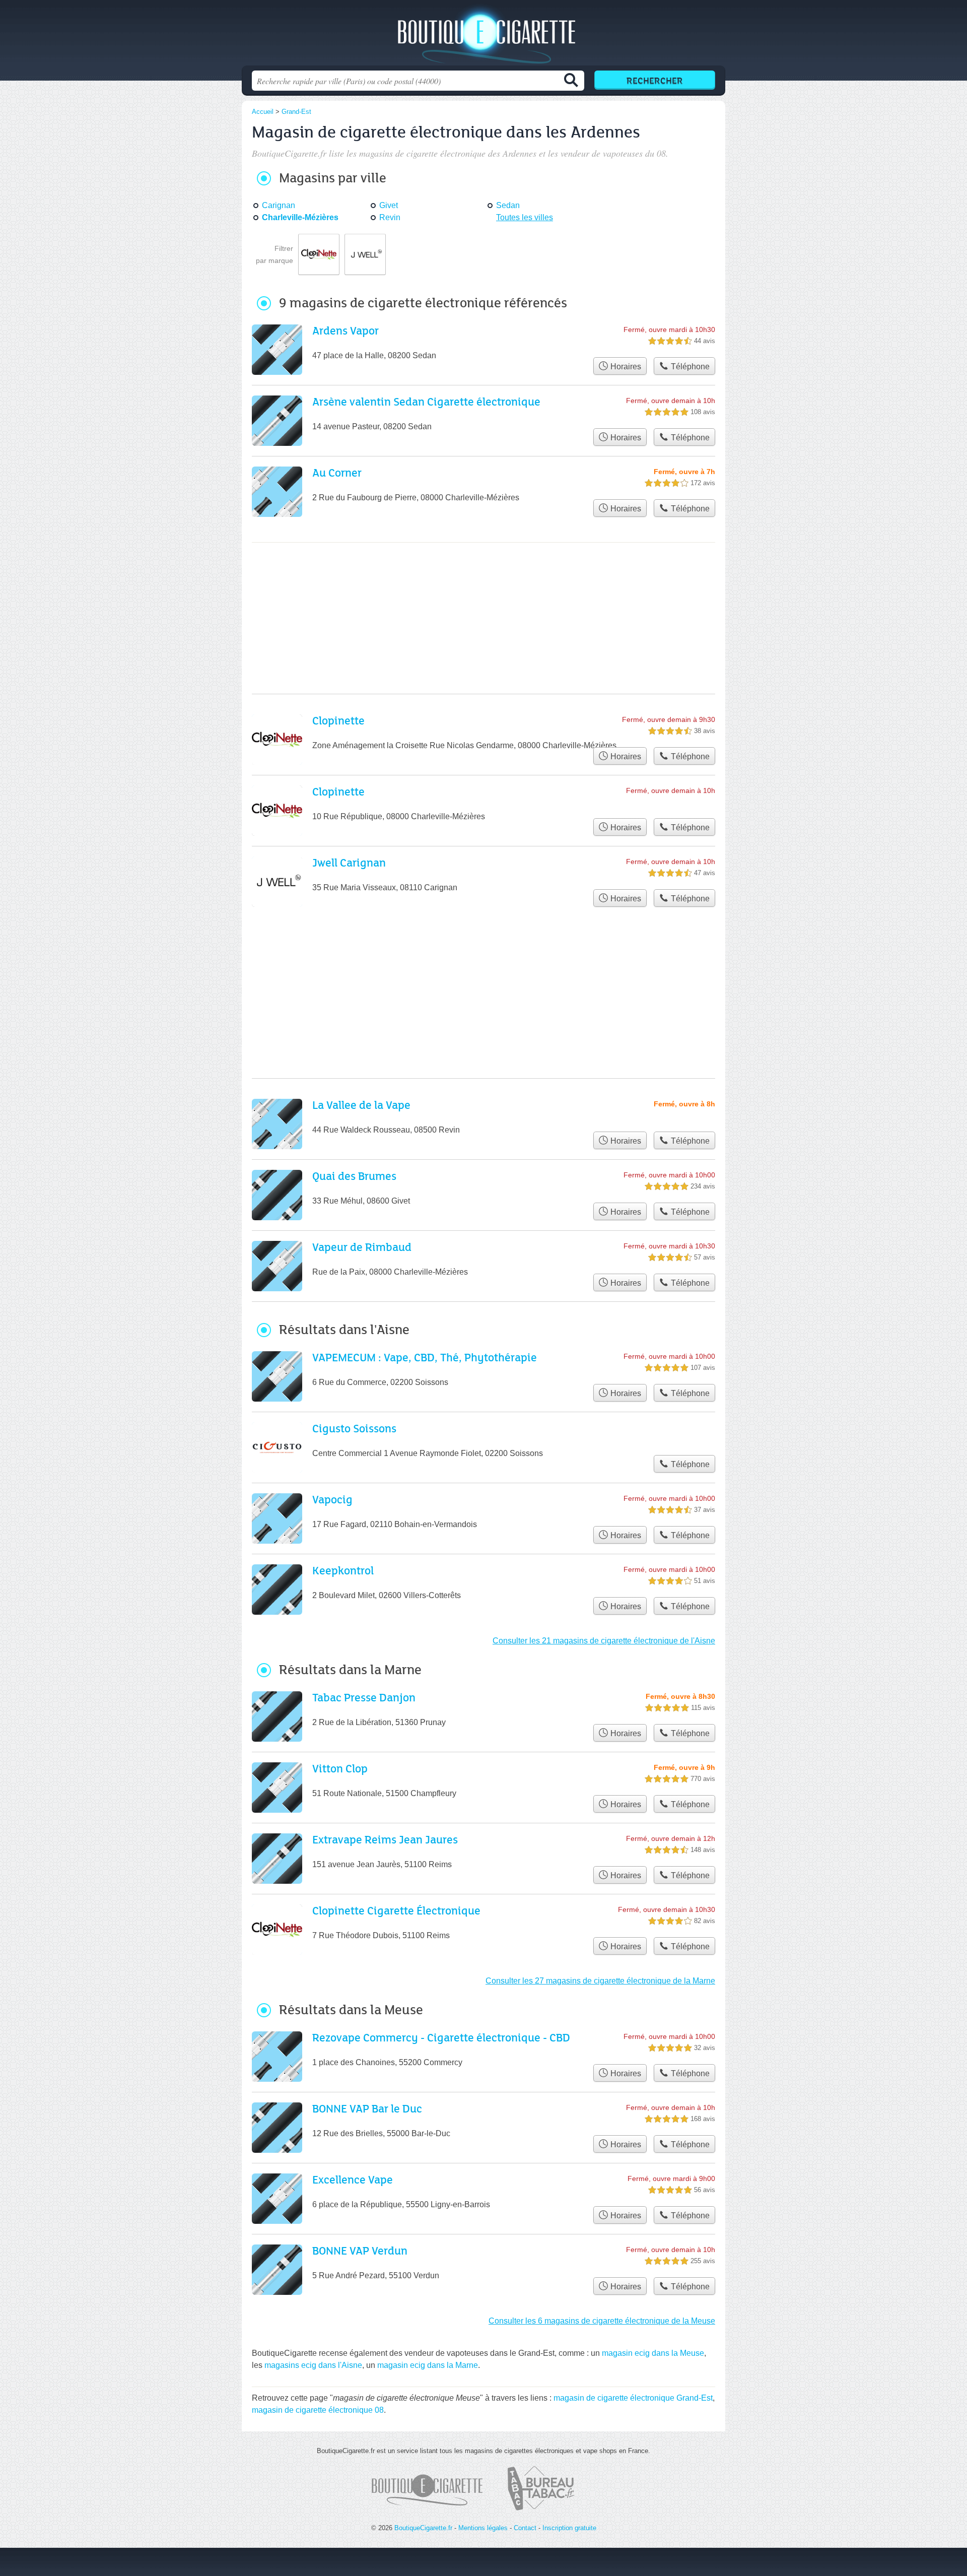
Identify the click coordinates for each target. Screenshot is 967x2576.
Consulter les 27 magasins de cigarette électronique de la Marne (600, 1981)
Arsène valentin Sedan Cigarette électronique (426, 401)
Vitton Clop (340, 1768)
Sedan (508, 205)
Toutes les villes (525, 217)
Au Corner (337, 472)
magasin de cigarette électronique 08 (318, 2410)
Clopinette (338, 720)
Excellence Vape (353, 2179)
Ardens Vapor (346, 330)
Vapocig (332, 1499)
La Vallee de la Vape (361, 1105)
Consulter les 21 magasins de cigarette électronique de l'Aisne (604, 1641)
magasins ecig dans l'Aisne (313, 2365)
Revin (390, 217)
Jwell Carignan (349, 862)
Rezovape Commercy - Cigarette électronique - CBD (441, 2037)
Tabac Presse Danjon (364, 1697)
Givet (389, 205)
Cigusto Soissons (354, 1428)
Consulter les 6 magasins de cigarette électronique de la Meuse (602, 2321)
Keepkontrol (343, 1570)
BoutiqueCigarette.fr (483, 36)
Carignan (279, 205)
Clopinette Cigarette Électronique (396, 1910)
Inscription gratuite (569, 2528)
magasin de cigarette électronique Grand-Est (633, 2398)
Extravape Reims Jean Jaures (385, 1839)
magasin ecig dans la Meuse (653, 2353)
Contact (525, 2528)
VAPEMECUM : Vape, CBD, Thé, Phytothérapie (425, 1357)
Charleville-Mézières (300, 217)
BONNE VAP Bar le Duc (367, 2108)
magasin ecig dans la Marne (428, 2365)
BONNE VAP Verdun (360, 2250)
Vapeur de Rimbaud (362, 1247)
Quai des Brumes (354, 1176)
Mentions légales (483, 2528)
